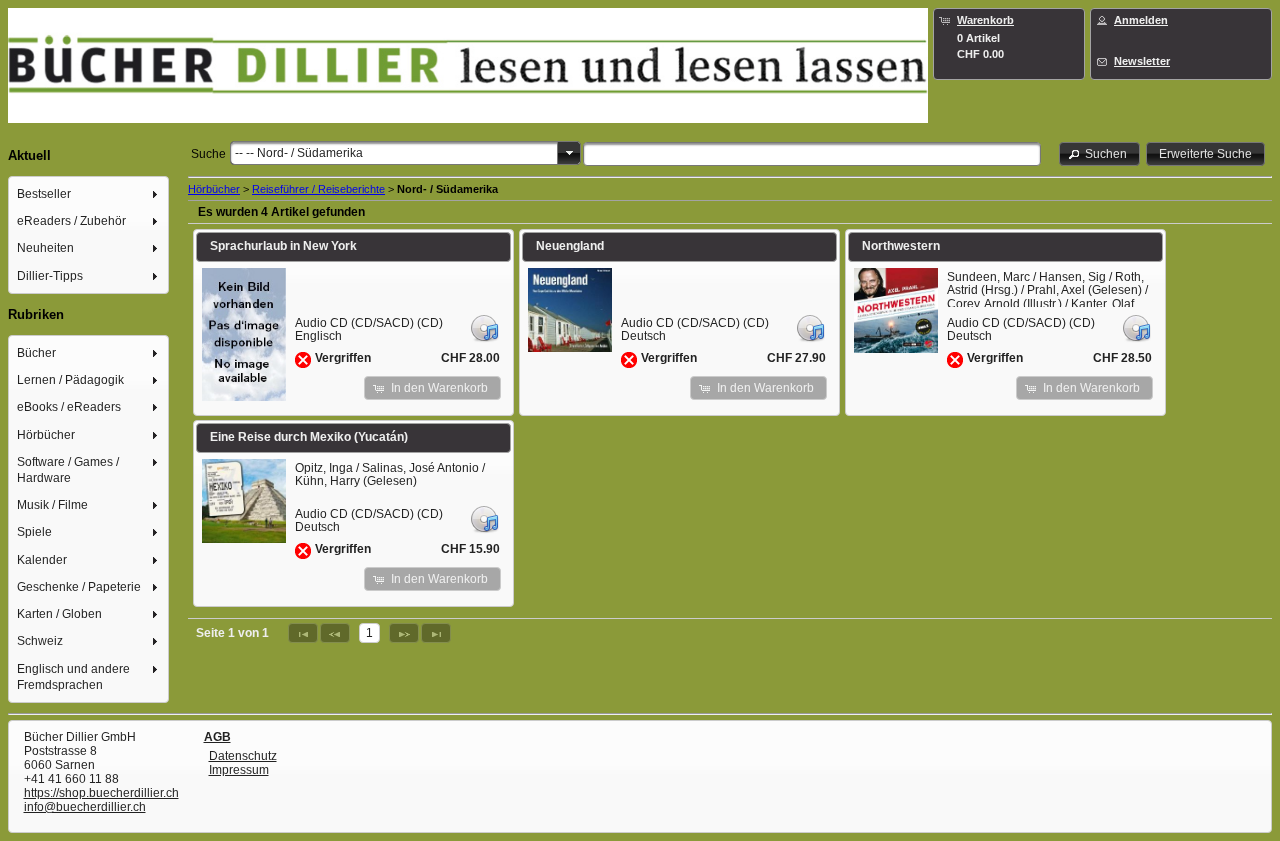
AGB (217, 737)
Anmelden (1141, 20)
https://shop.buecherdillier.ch (101, 793)
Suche (208, 154)
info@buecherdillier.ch (85, 807)
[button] (1100, 153)
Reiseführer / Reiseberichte (318, 189)
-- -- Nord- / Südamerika (299, 153)
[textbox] (812, 154)
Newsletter (1142, 61)
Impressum (239, 770)
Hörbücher (214, 189)
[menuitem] (89, 193)
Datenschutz (243, 756)
